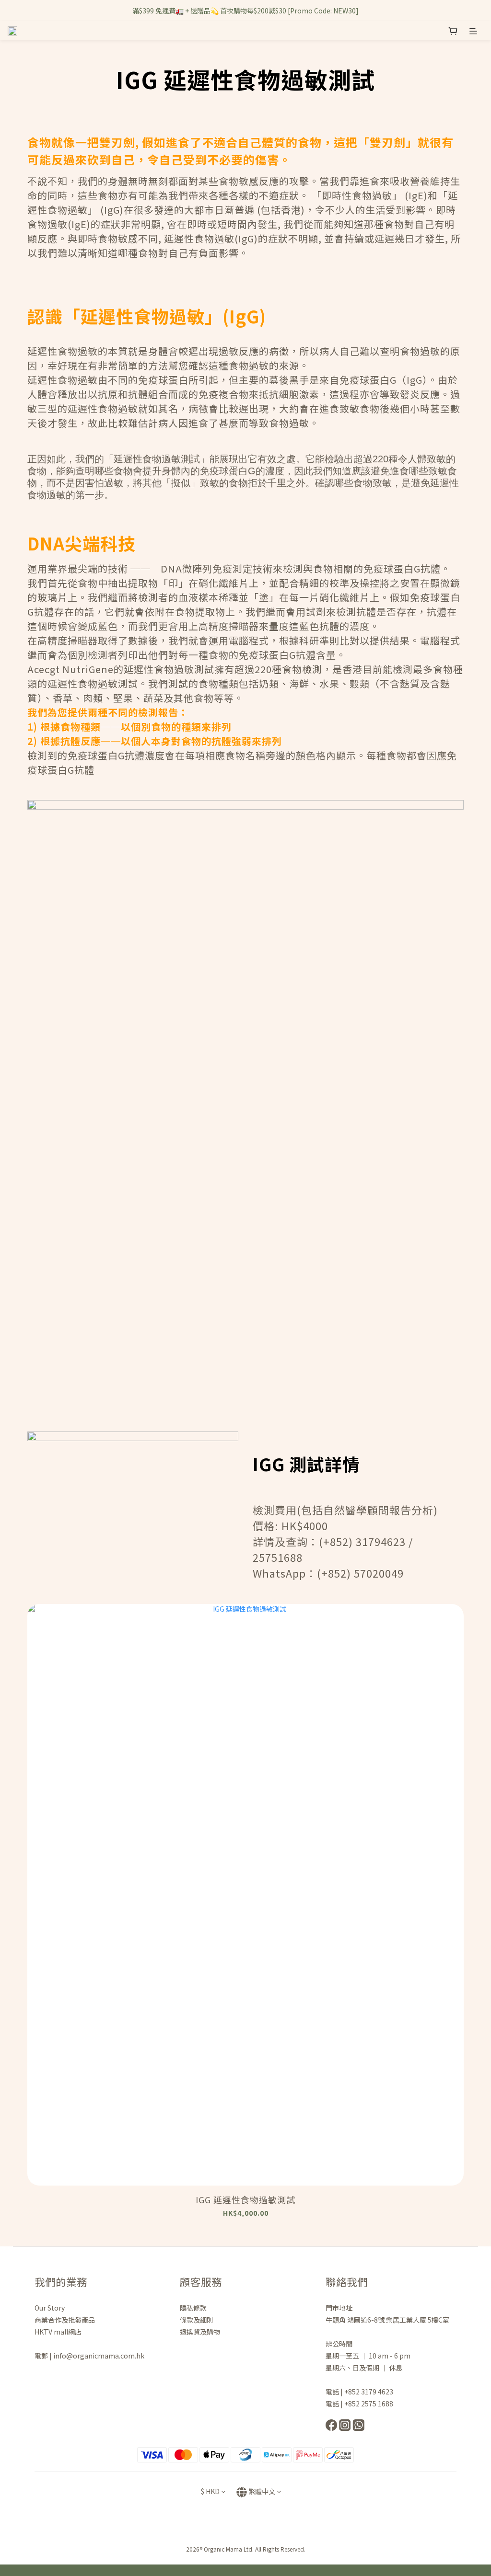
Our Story (50, 2308)
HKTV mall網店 (58, 2332)
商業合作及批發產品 (65, 2320)
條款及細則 (197, 2320)
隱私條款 (194, 2308)
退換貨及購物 (200, 2332)
